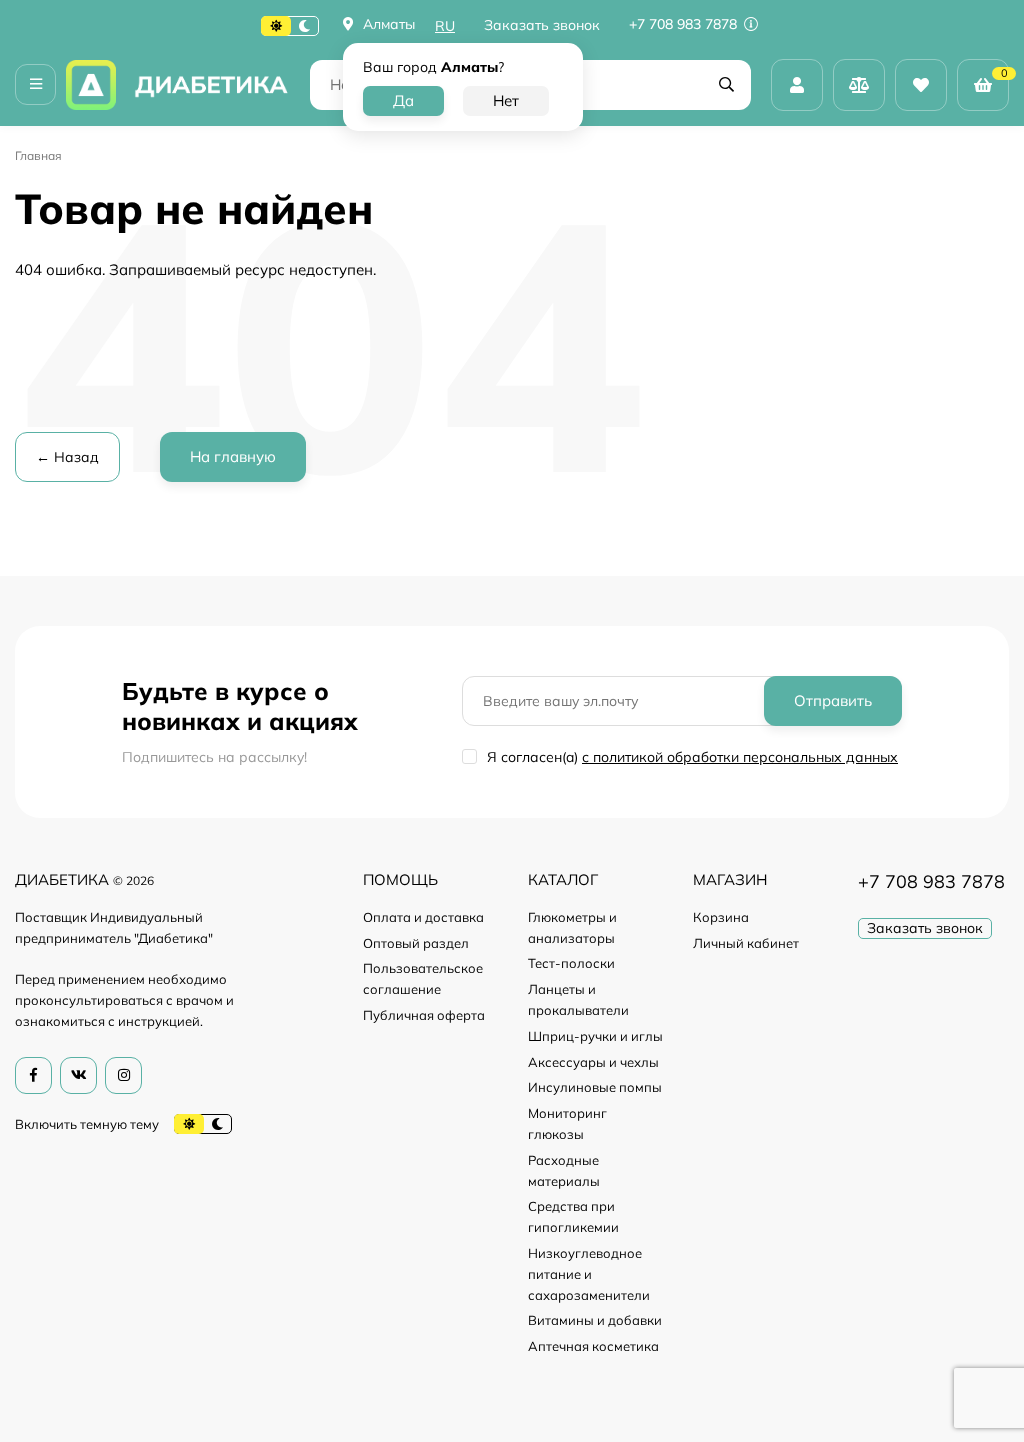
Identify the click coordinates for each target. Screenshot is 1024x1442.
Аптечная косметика (593, 1346)
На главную (233, 456)
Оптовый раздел (416, 943)
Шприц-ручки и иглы (595, 1036)
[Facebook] (33, 1075)
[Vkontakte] (78, 1075)
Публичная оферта (424, 1015)
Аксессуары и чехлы (593, 1062)
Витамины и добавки (595, 1320)
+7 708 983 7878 (685, 24)
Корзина (721, 917)
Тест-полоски (571, 963)
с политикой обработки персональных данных (740, 757)
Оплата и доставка (423, 917)
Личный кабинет (746, 943)
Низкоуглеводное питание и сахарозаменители (589, 1274)
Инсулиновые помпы (595, 1087)
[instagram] (123, 1075)
